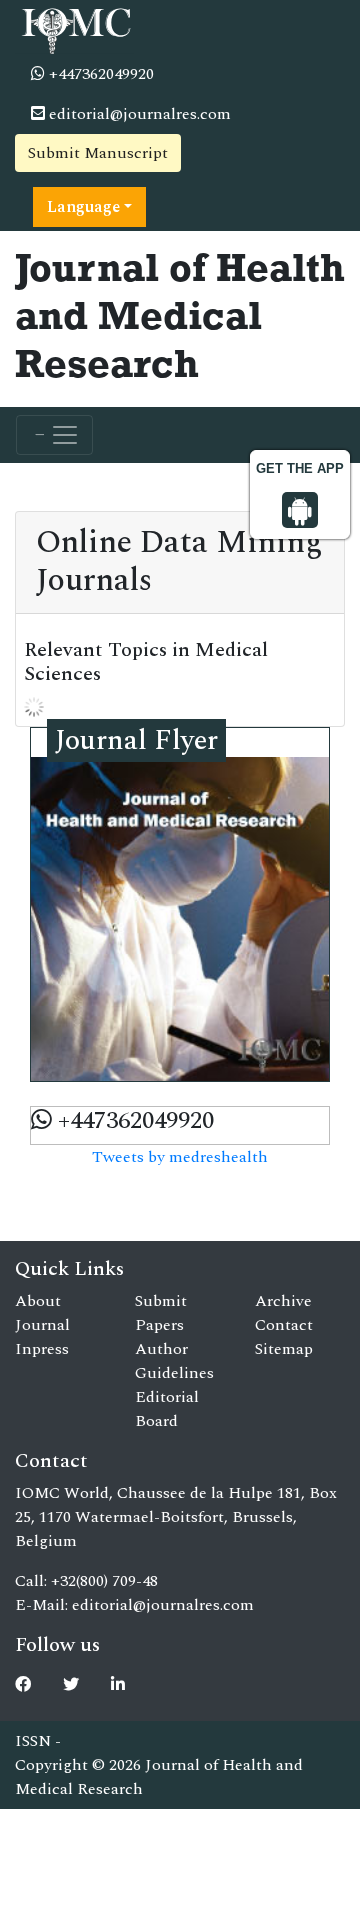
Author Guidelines (174, 1361)
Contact (284, 1325)
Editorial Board (167, 1409)
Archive (283, 1301)
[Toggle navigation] (54, 435)
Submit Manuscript (98, 153)
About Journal (42, 1313)
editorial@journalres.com (138, 114)
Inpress (42, 1349)
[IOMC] (74, 28)
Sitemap (284, 1349)
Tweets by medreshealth (180, 1157)
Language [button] (83, 207)
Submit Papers (161, 1313)
